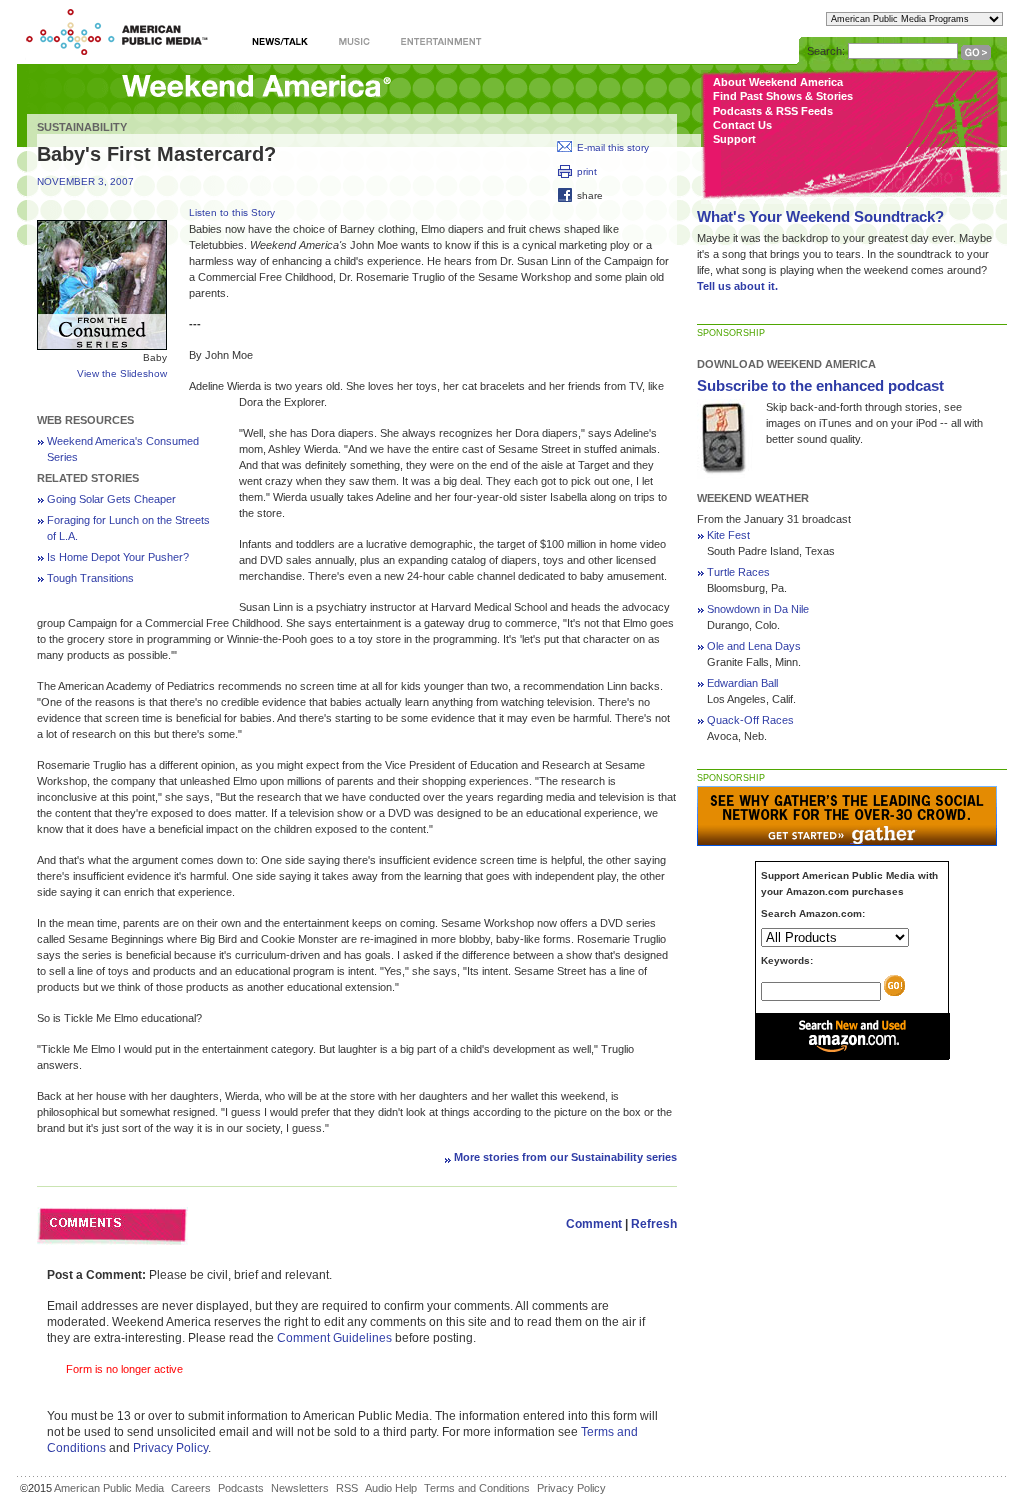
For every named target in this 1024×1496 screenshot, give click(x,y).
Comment (594, 1224)
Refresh (654, 1224)
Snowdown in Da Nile (758, 609)
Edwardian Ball (742, 683)
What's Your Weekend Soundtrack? (820, 216)
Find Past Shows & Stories (783, 96)
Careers (191, 1488)
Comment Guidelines (334, 1338)
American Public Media (109, 1488)
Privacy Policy (170, 1448)
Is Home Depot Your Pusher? (118, 557)
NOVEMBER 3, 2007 (85, 181)
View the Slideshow (122, 373)
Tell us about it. (737, 286)
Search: (826, 51)
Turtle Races (738, 572)
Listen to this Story (232, 212)
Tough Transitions (90, 578)
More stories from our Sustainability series (565, 1157)
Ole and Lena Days (754, 646)
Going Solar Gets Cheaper (111, 499)
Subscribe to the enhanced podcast (820, 385)
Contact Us (742, 125)
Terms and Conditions (477, 1488)
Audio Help (391, 1488)
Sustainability (82, 127)
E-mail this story (613, 147)
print (587, 171)
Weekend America (256, 87)
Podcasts (241, 1488)
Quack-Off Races (750, 720)
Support (734, 139)
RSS (347, 1488)
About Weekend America (778, 82)
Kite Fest (728, 535)
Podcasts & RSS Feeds (773, 111)
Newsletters (300, 1488)
